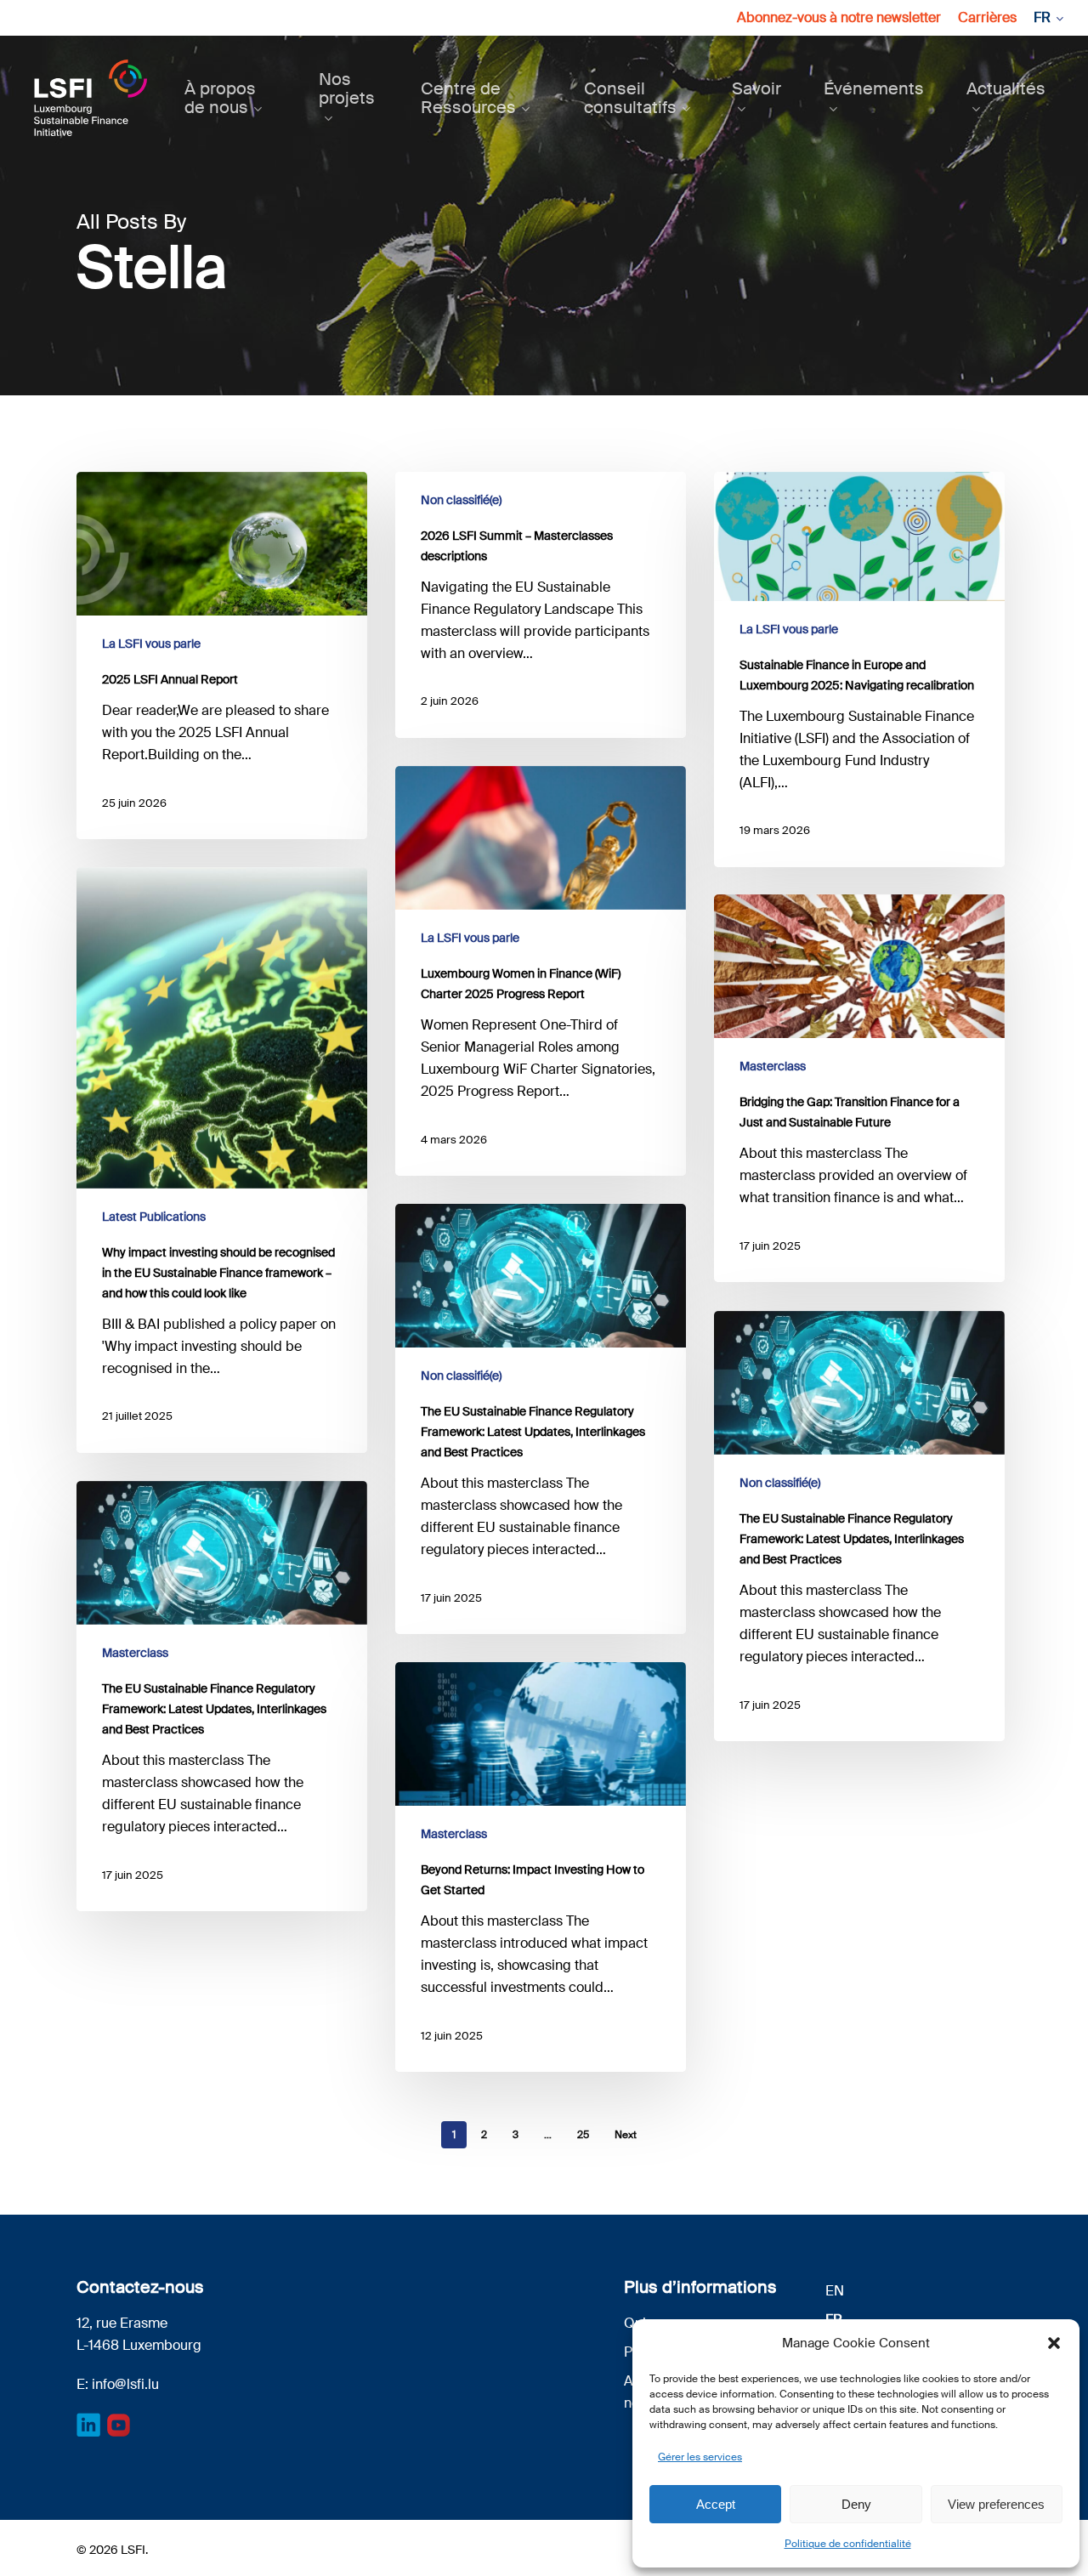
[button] (1054, 2343)
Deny (856, 2504)
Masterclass (773, 1066)
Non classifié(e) (461, 500)
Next (626, 2135)
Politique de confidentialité (848, 2544)
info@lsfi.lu (125, 2384)
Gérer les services (700, 2457)
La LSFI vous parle (151, 644)
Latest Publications (154, 1217)
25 (583, 2135)
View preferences (996, 2504)
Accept (716, 2504)
